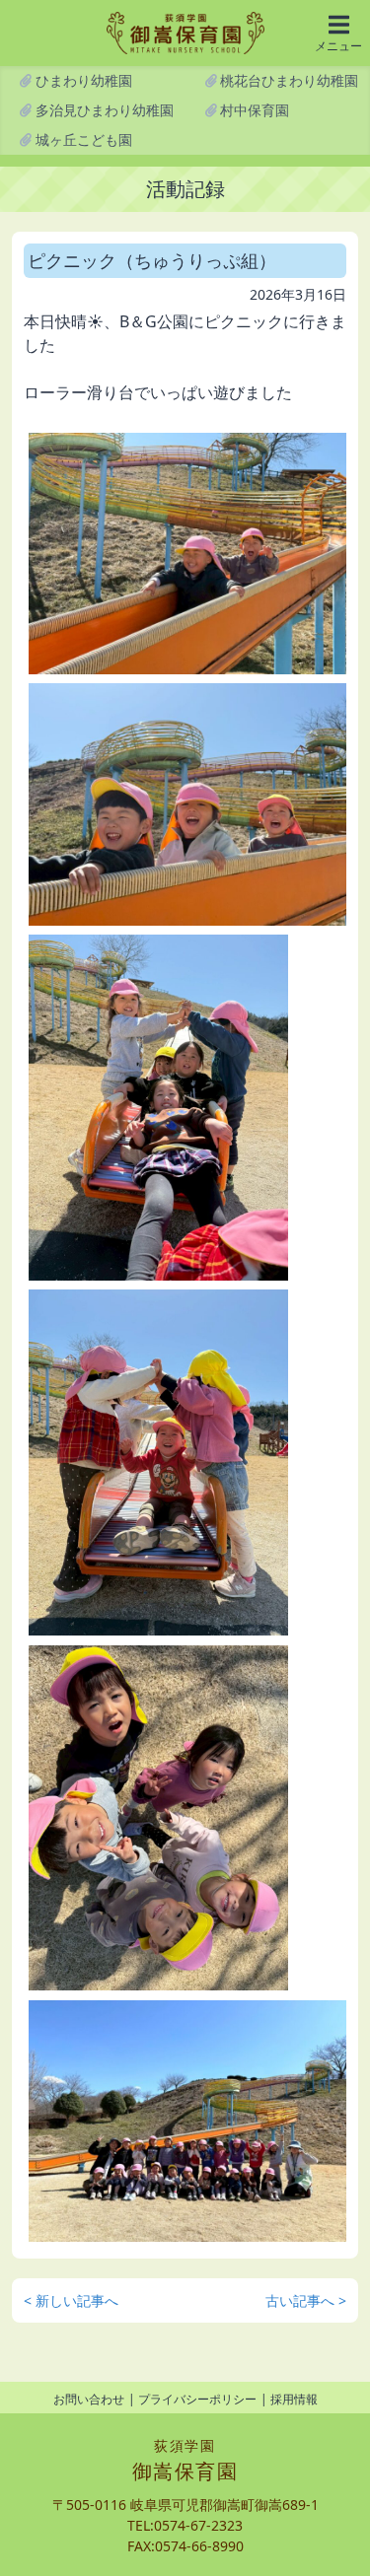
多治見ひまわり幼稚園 (103, 110)
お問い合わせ (89, 2399)
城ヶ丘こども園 (82, 139)
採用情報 (294, 2399)
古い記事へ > (306, 2300)
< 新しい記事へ (71, 2300)
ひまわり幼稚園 (82, 80)
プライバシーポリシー (197, 2399)
